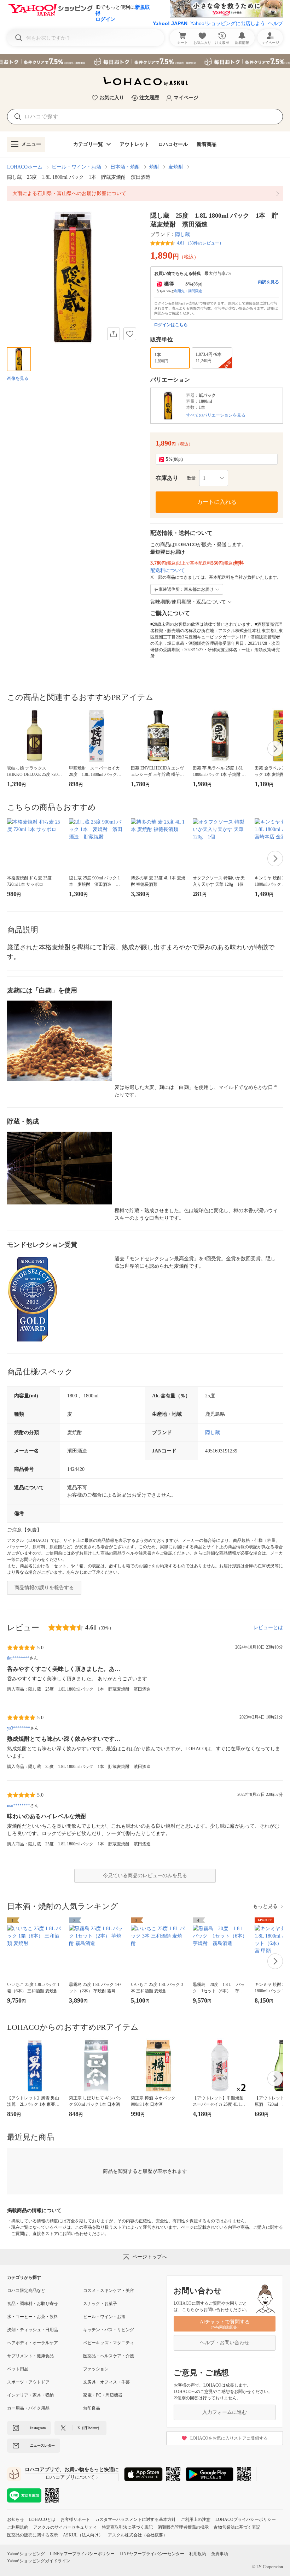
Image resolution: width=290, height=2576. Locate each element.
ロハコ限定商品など (26, 2291)
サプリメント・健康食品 (30, 2356)
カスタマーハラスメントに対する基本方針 (135, 2519)
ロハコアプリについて (70, 2477)
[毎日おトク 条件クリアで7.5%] (145, 61)
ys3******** (19, 1728)
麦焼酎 (176, 167)
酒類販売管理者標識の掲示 (183, 2527)
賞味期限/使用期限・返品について (188, 602)
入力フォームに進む (225, 2412)
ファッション (96, 2369)
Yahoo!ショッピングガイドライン (39, 2561)
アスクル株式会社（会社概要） (138, 2535)
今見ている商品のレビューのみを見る (145, 1876)
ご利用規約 (18, 2527)
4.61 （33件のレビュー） (200, 243)
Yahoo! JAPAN (170, 23)
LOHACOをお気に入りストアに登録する (229, 2438)
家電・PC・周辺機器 (103, 2395)
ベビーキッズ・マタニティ (109, 2343)
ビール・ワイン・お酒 (76, 167)
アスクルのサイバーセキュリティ (65, 2527)
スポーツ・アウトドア (28, 2382)
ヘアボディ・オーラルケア (33, 2343)
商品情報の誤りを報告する (44, 1588)
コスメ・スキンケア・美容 (109, 2291)
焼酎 (154, 167)
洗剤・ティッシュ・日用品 (33, 2330)
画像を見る (18, 378)
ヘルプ (275, 23)
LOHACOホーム (25, 167)
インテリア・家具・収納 (30, 2395)
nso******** (19, 1805)
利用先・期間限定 (188, 291)
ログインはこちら (171, 325)
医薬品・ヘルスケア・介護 (109, 2356)
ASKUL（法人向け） (83, 2535)
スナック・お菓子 (100, 2304)
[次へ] (275, 749)
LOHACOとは (42, 2519)
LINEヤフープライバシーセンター (152, 2554)
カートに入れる (217, 502)
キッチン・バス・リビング (109, 2330)
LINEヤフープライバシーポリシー (82, 2554)
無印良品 (92, 2408)
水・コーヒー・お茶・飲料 (33, 2317)
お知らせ (16, 2519)
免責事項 (220, 2554)
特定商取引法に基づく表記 (127, 2527)
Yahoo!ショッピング (26, 2554)
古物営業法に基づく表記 (237, 2527)
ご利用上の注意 (196, 2519)
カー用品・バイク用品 (28, 2408)
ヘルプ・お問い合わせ (225, 2343)
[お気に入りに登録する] (130, 334)
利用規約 (198, 2554)
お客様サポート (75, 2519)
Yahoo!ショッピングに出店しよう (228, 23)
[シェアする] (114, 334)
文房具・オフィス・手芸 (106, 2382)
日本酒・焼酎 (125, 167)
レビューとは (268, 1628)
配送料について (168, 570)
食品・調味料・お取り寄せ (33, 2304)
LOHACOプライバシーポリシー (246, 2519)
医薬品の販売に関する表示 (33, 2535)
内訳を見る (268, 282)
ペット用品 (18, 2369)
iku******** (18, 1658)
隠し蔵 (182, 234)
